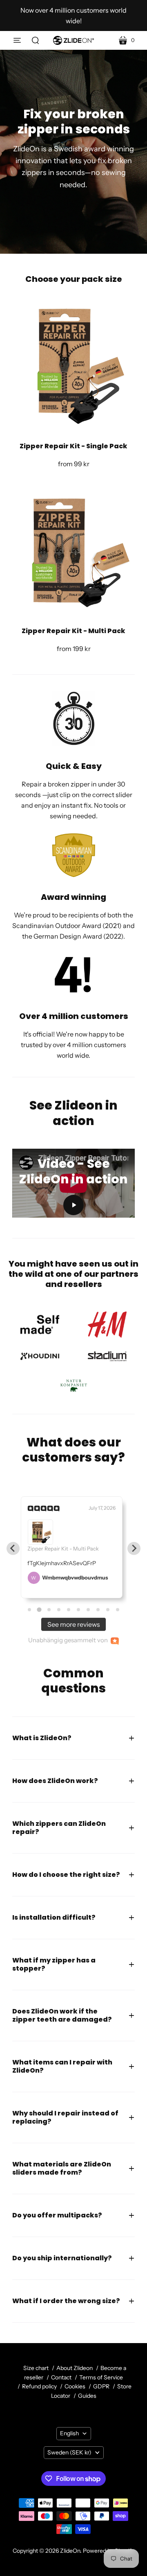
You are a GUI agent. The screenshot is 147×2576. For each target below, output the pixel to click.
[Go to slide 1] (29, 1610)
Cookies (75, 2386)
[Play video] (73, 1205)
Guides (87, 2396)
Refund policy (39, 2386)
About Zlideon (75, 2368)
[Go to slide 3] (49, 1609)
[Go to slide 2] (39, 1610)
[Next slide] (134, 1548)
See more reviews (74, 1624)
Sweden (69, 2452)
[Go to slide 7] (88, 1610)
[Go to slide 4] (59, 1610)
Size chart (36, 2368)
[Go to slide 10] (118, 1610)
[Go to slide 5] (69, 1610)
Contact (61, 2377)
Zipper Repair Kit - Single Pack (73, 446)
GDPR (101, 2386)
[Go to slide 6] (78, 1610)
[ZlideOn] (73, 40)
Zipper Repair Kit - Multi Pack (73, 631)
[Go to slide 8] (98, 1610)
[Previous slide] (13, 1548)
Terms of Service (101, 2377)
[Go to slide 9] (108, 1610)
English (69, 2433)
